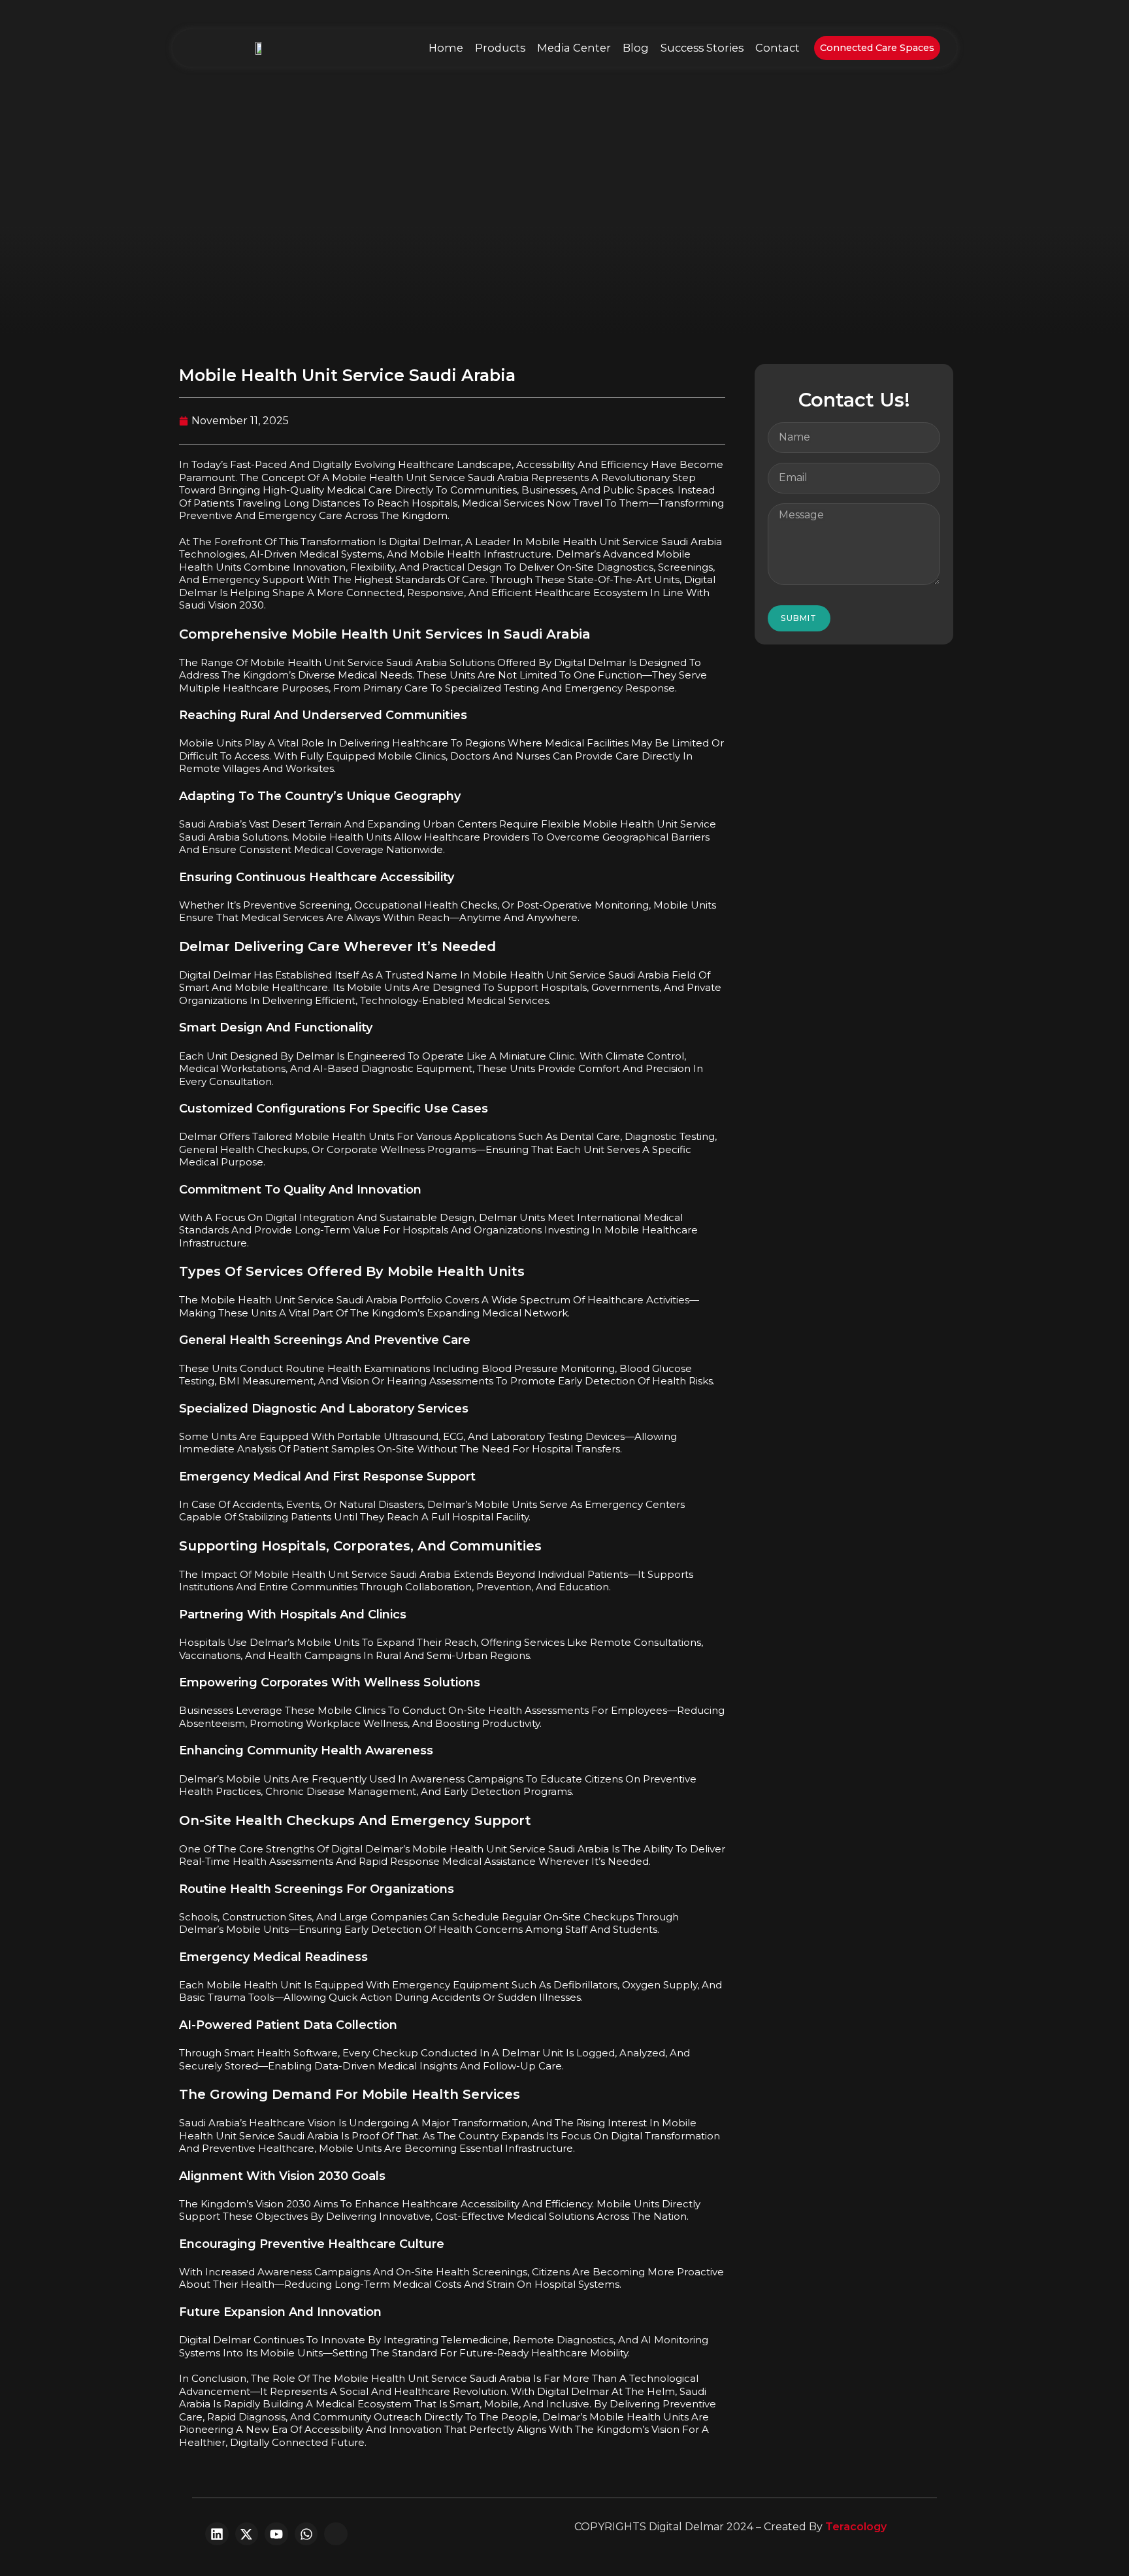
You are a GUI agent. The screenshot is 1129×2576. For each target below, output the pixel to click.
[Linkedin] (217, 2534)
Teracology (856, 2527)
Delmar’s (272, 1642)
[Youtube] (276, 2534)
